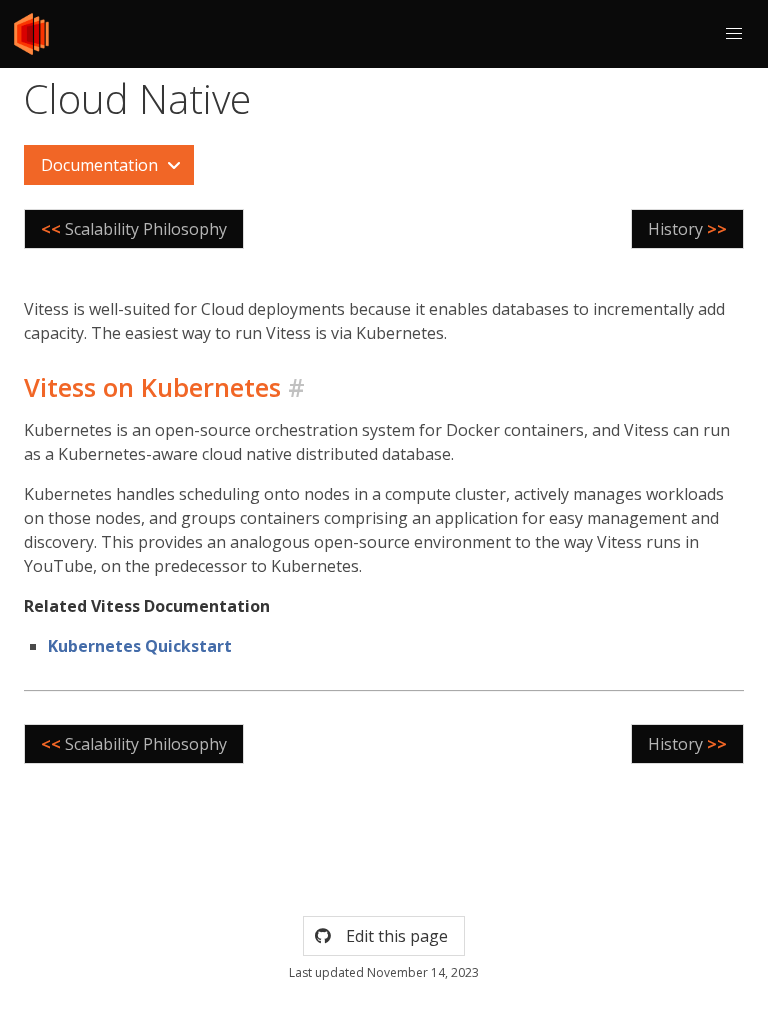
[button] (734, 34)
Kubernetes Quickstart (140, 646)
